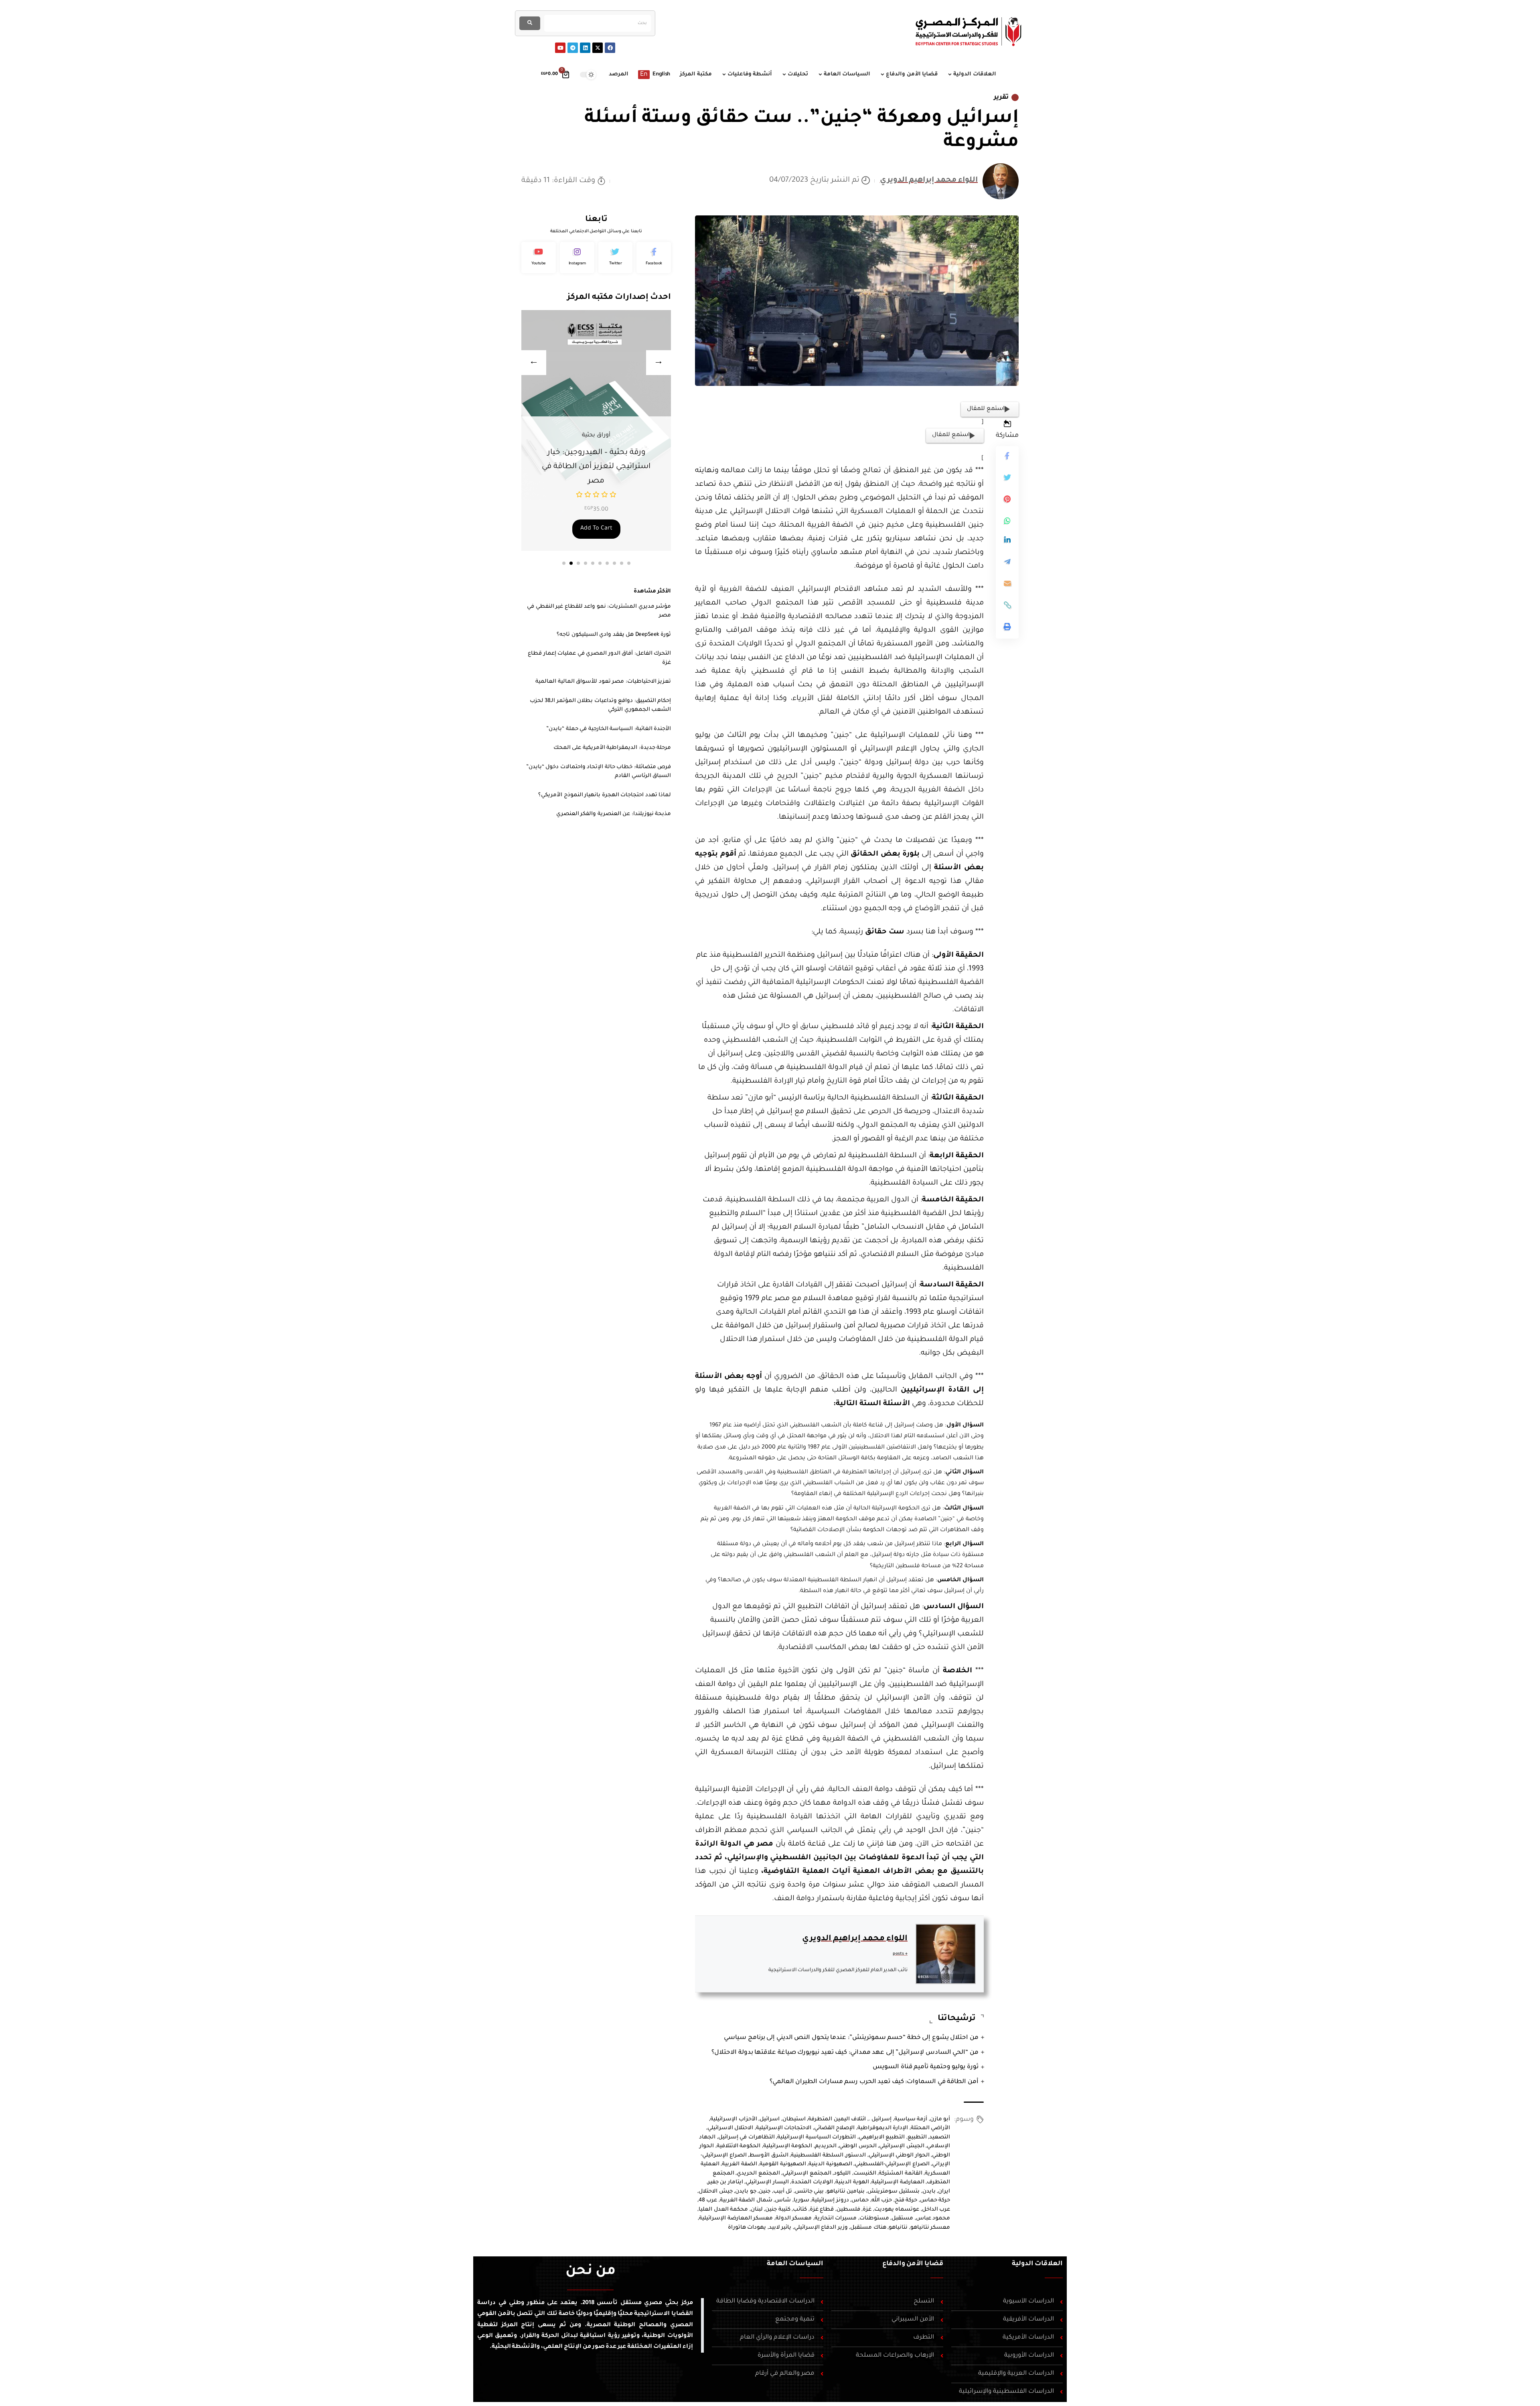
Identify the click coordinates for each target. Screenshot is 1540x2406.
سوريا (801, 2200)
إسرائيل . (880, 2119)
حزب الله (882, 2200)
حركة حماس (935, 2200)
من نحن (591, 2272)
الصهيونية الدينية (830, 2164)
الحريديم (826, 2146)
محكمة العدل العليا (723, 2210)
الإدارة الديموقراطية (883, 2128)
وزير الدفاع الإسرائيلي (821, 2228)
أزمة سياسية (911, 2119)
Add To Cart (596, 529)
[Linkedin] (585, 48)
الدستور (856, 2155)
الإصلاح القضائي (835, 2128)
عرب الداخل (936, 2210)
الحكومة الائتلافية (739, 2146)
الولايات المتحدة (812, 2182)
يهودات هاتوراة (747, 2228)
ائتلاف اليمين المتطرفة (837, 2119)
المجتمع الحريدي (758, 2174)
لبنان (757, 2210)
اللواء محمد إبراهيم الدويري (929, 181)
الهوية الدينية (852, 2182)
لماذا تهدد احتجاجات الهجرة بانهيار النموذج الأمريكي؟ (605, 795)
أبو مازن (940, 2119)
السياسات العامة (795, 2264)
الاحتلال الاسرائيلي (730, 2128)
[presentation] (534, 363)
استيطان (794, 2119)
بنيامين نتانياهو (846, 2192)
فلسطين (848, 2210)
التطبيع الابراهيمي (882, 2137)
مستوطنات (874, 2218)
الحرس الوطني (858, 2146)
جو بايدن (746, 2192)
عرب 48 (708, 2200)
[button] (564, 563)
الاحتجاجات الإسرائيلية (784, 2128)
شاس (783, 2200)
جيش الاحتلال (716, 2192)
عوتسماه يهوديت (897, 2210)
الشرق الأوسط (769, 2155)
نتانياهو (898, 2228)
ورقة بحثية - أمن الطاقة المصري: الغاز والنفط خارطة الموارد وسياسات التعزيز (596, 467)
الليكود (842, 2174)
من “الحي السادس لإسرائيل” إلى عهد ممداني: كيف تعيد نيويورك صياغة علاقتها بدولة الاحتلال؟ (845, 2053)
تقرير (1001, 97)
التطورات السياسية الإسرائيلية (817, 2137)
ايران (944, 2192)
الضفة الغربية (740, 2164)
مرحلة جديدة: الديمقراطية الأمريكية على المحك (612, 748)
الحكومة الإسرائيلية (788, 2146)
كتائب (800, 2210)
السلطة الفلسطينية (817, 2155)
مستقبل (902, 2218)
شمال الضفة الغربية (746, 2200)
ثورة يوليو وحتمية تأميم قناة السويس (926, 2067)
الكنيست (865, 2174)
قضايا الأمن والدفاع (913, 2264)
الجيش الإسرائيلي (902, 2146)
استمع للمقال (986, 409)
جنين (765, 2192)
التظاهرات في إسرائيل (747, 2137)
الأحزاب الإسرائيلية (734, 2119)
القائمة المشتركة (901, 2174)
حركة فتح (906, 2200)
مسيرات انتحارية (836, 2218)
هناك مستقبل (868, 2228)
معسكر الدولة (794, 2218)
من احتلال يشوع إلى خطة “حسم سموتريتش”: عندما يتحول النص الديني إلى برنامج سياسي (851, 2038)
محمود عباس (933, 2218)
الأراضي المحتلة (931, 2128)
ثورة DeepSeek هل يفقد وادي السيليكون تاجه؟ (614, 635)
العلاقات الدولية (1037, 2264)
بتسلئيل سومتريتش (894, 2192)
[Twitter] (616, 258)
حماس (860, 2200)
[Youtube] (560, 48)
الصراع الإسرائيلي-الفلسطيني (892, 2164)
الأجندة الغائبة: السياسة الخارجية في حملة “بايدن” (609, 729)
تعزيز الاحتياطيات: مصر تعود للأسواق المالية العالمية (603, 682)
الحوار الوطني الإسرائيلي (899, 2155)
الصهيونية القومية (783, 2164)
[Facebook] (610, 48)
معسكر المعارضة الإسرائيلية (736, 2218)
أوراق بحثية (596, 436)
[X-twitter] (598, 48)
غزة (867, 2210)
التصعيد (940, 2137)
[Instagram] (577, 258)
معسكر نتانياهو (930, 2228)
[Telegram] (573, 48)
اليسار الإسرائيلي (767, 2182)
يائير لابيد (780, 2228)
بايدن (929, 2192)
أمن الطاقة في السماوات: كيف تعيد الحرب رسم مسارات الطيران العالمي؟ (874, 2082)
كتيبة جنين (778, 2210)
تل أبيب (783, 2192)
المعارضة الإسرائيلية (898, 2182)
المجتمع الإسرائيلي (807, 2174)
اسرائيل (770, 2119)
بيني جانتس (810, 2192)
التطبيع (917, 2137)
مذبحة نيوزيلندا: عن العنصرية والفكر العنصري (614, 814)
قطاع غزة (822, 2210)
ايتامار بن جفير (725, 2182)
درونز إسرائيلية (830, 2200)
